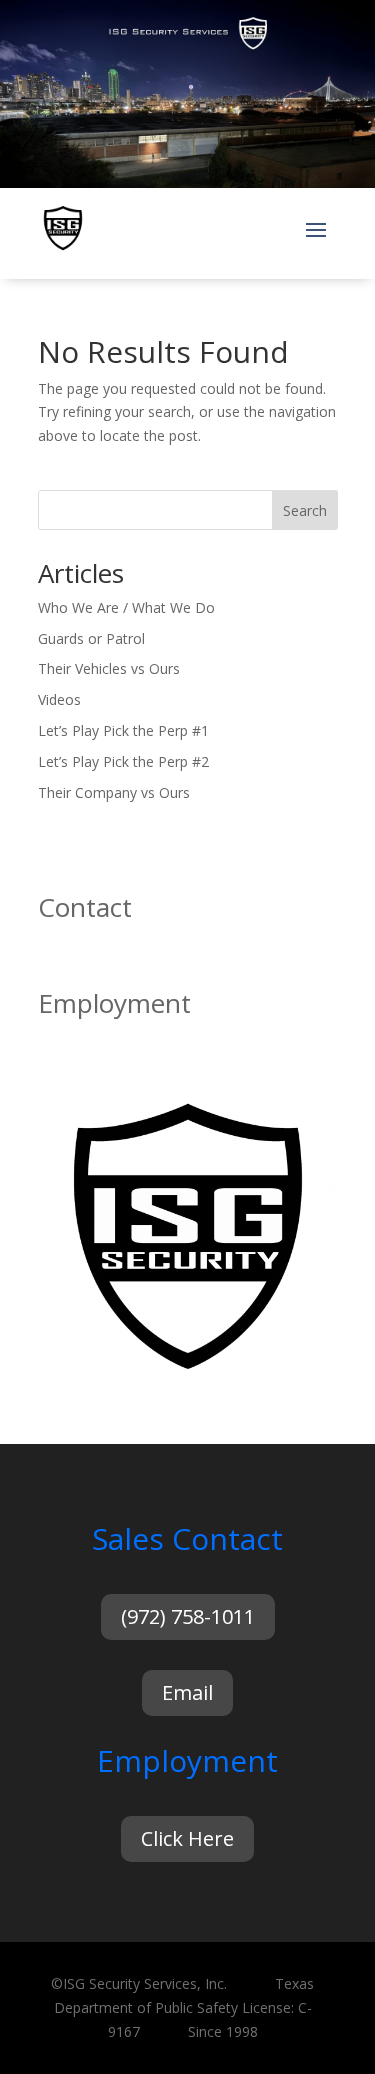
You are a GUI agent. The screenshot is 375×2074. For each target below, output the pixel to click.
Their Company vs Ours (114, 792)
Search (305, 510)
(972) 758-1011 (188, 1616)
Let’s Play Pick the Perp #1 (123, 730)
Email (187, 1692)
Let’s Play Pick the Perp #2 (123, 761)
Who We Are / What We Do (126, 607)
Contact (85, 907)
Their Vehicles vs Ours (109, 668)
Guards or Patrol (91, 638)
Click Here (187, 1838)
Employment (114, 1003)
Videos (59, 699)
